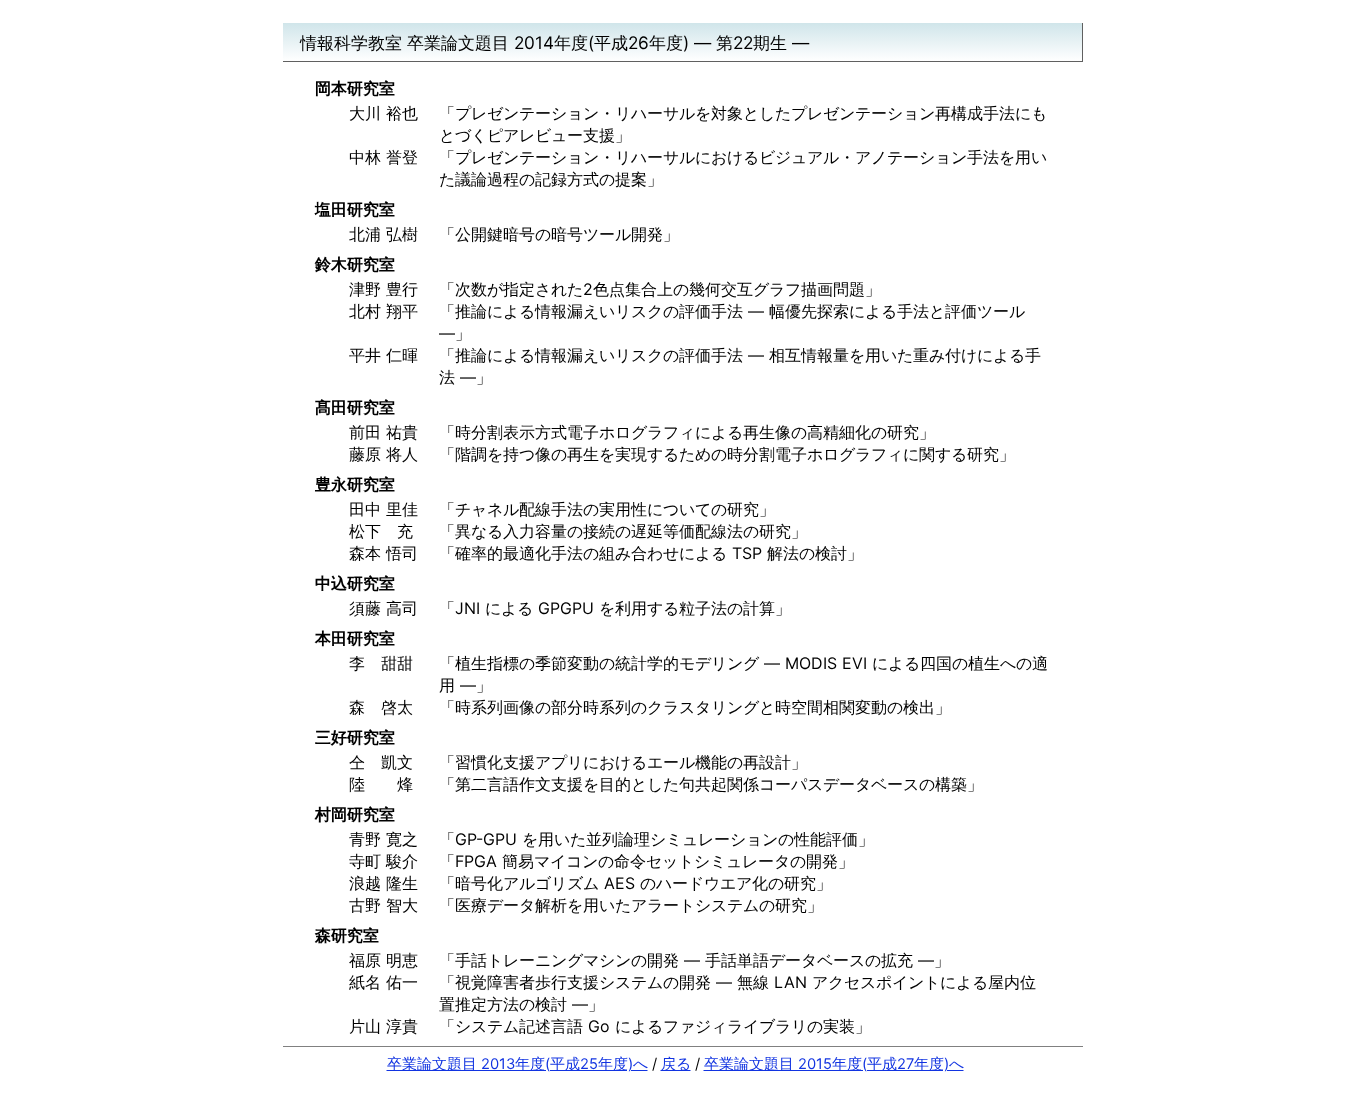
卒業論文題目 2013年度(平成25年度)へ (517, 1064)
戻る (676, 1064)
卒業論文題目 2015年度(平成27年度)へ (834, 1064)
